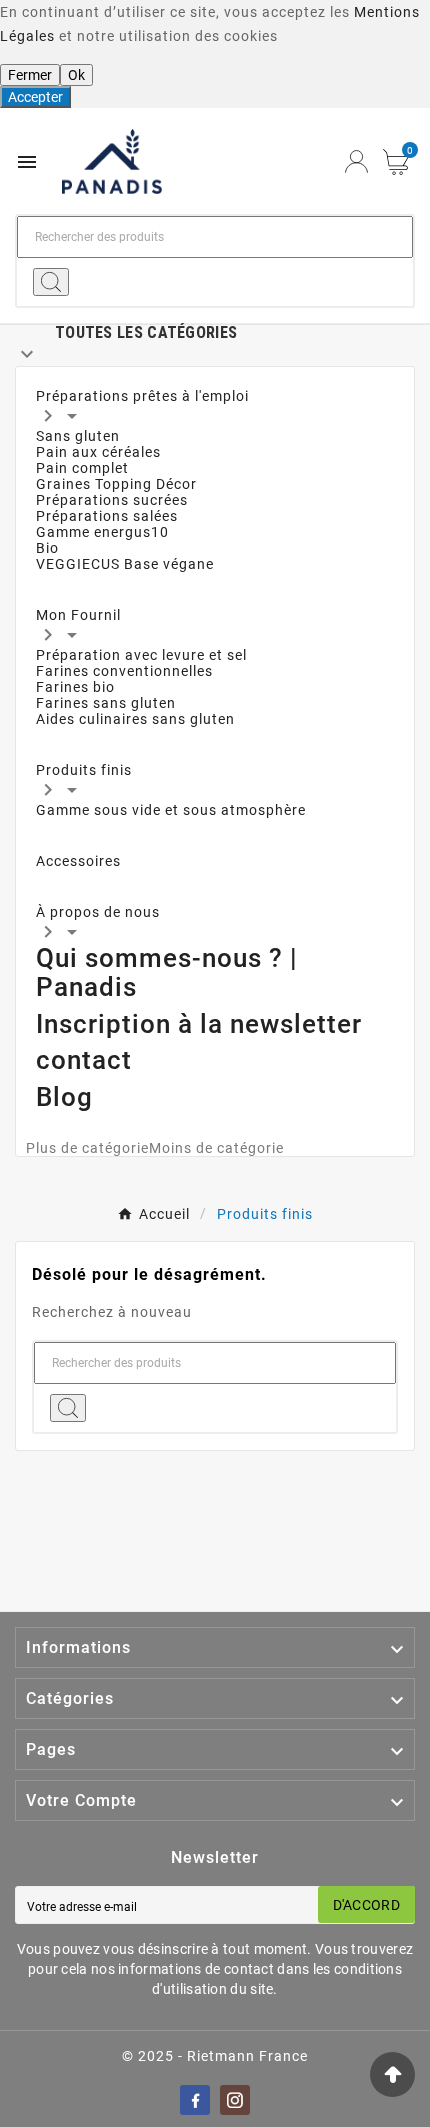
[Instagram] (235, 2100)
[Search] (51, 282)
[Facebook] (195, 2100)
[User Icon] (356, 161)
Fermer (30, 75)
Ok (76, 75)
